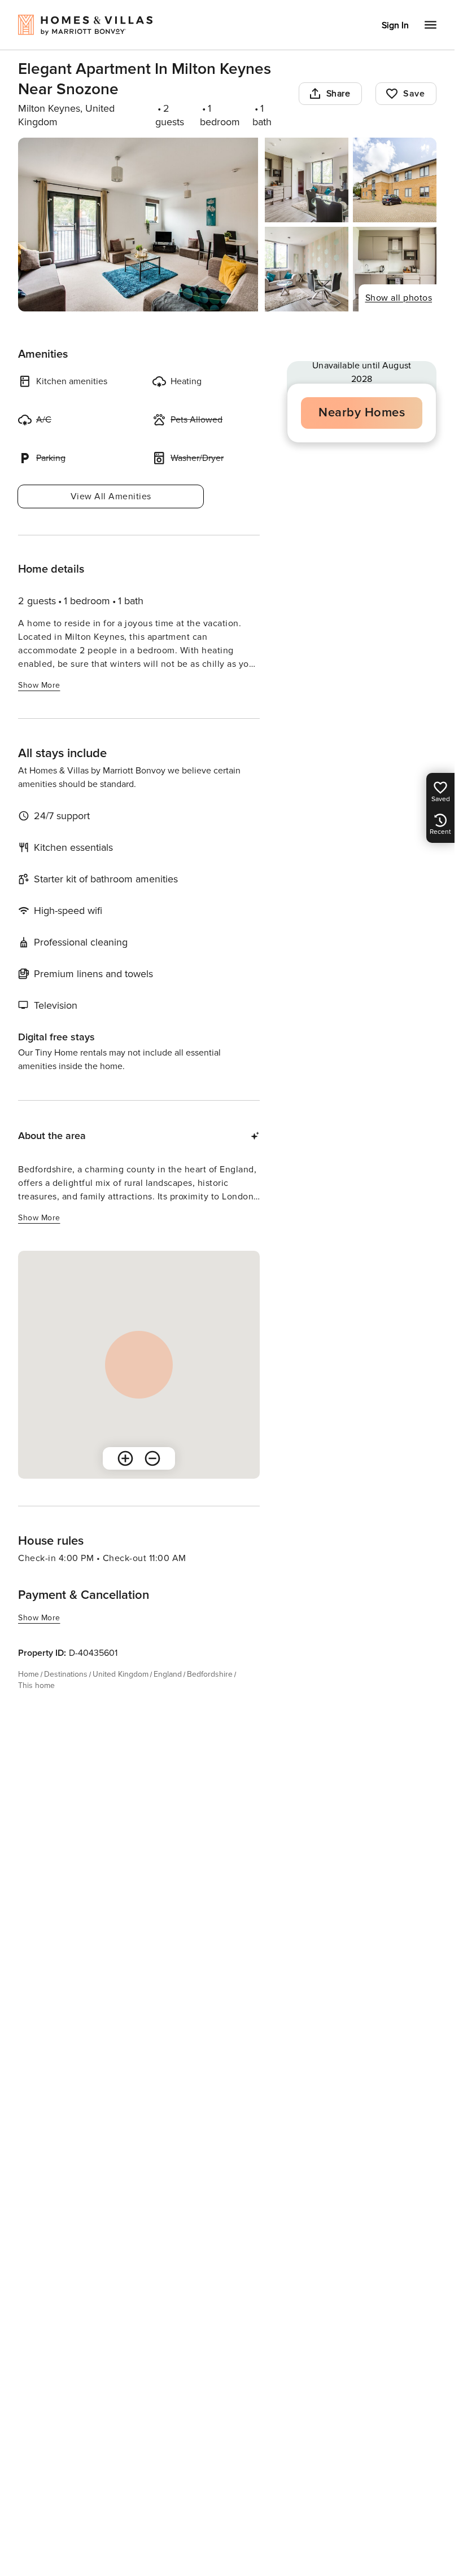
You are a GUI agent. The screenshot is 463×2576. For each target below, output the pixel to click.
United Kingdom (121, 1674)
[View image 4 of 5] (307, 269)
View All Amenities (111, 496)
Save (414, 94)
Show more (39, 685)
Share (338, 94)
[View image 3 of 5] (395, 180)
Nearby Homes (362, 413)
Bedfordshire (210, 1674)
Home (29, 1674)
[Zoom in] (125, 1458)
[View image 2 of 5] (307, 180)
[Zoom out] (152, 1458)
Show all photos (399, 298)
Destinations (66, 1674)
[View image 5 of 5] (395, 269)
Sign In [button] (395, 25)
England (168, 1674)
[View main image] (138, 225)
